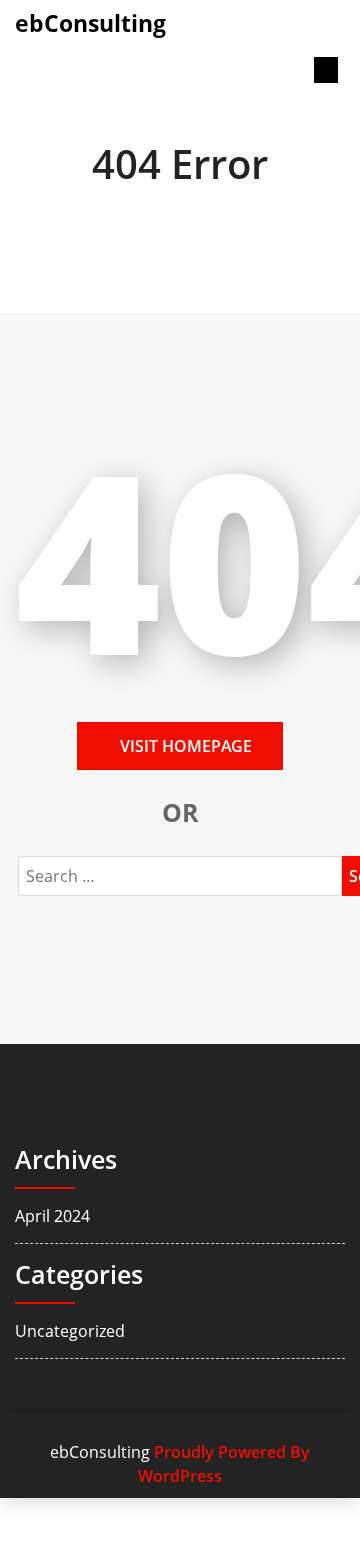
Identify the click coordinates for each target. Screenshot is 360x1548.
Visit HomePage (186, 746)
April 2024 (52, 1216)
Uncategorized (70, 1331)
